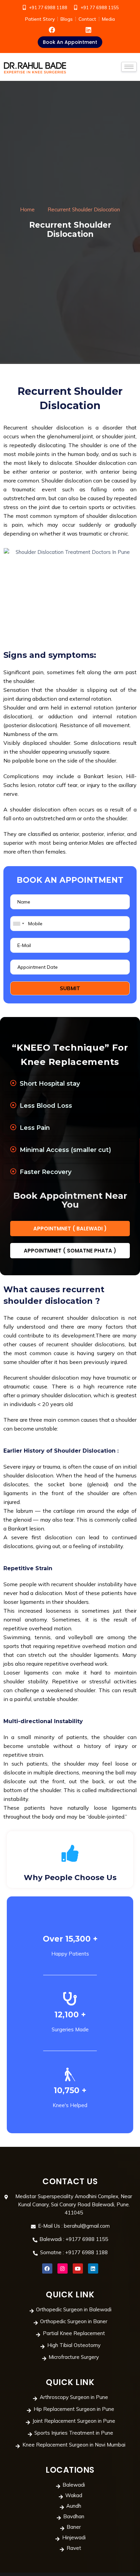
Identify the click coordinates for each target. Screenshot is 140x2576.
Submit (70, 988)
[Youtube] (78, 2268)
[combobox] (18, 924)
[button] (70, 42)
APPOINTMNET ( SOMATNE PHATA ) (70, 1251)
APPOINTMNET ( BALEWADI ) (70, 1229)
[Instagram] (63, 2268)
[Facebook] (47, 2268)
